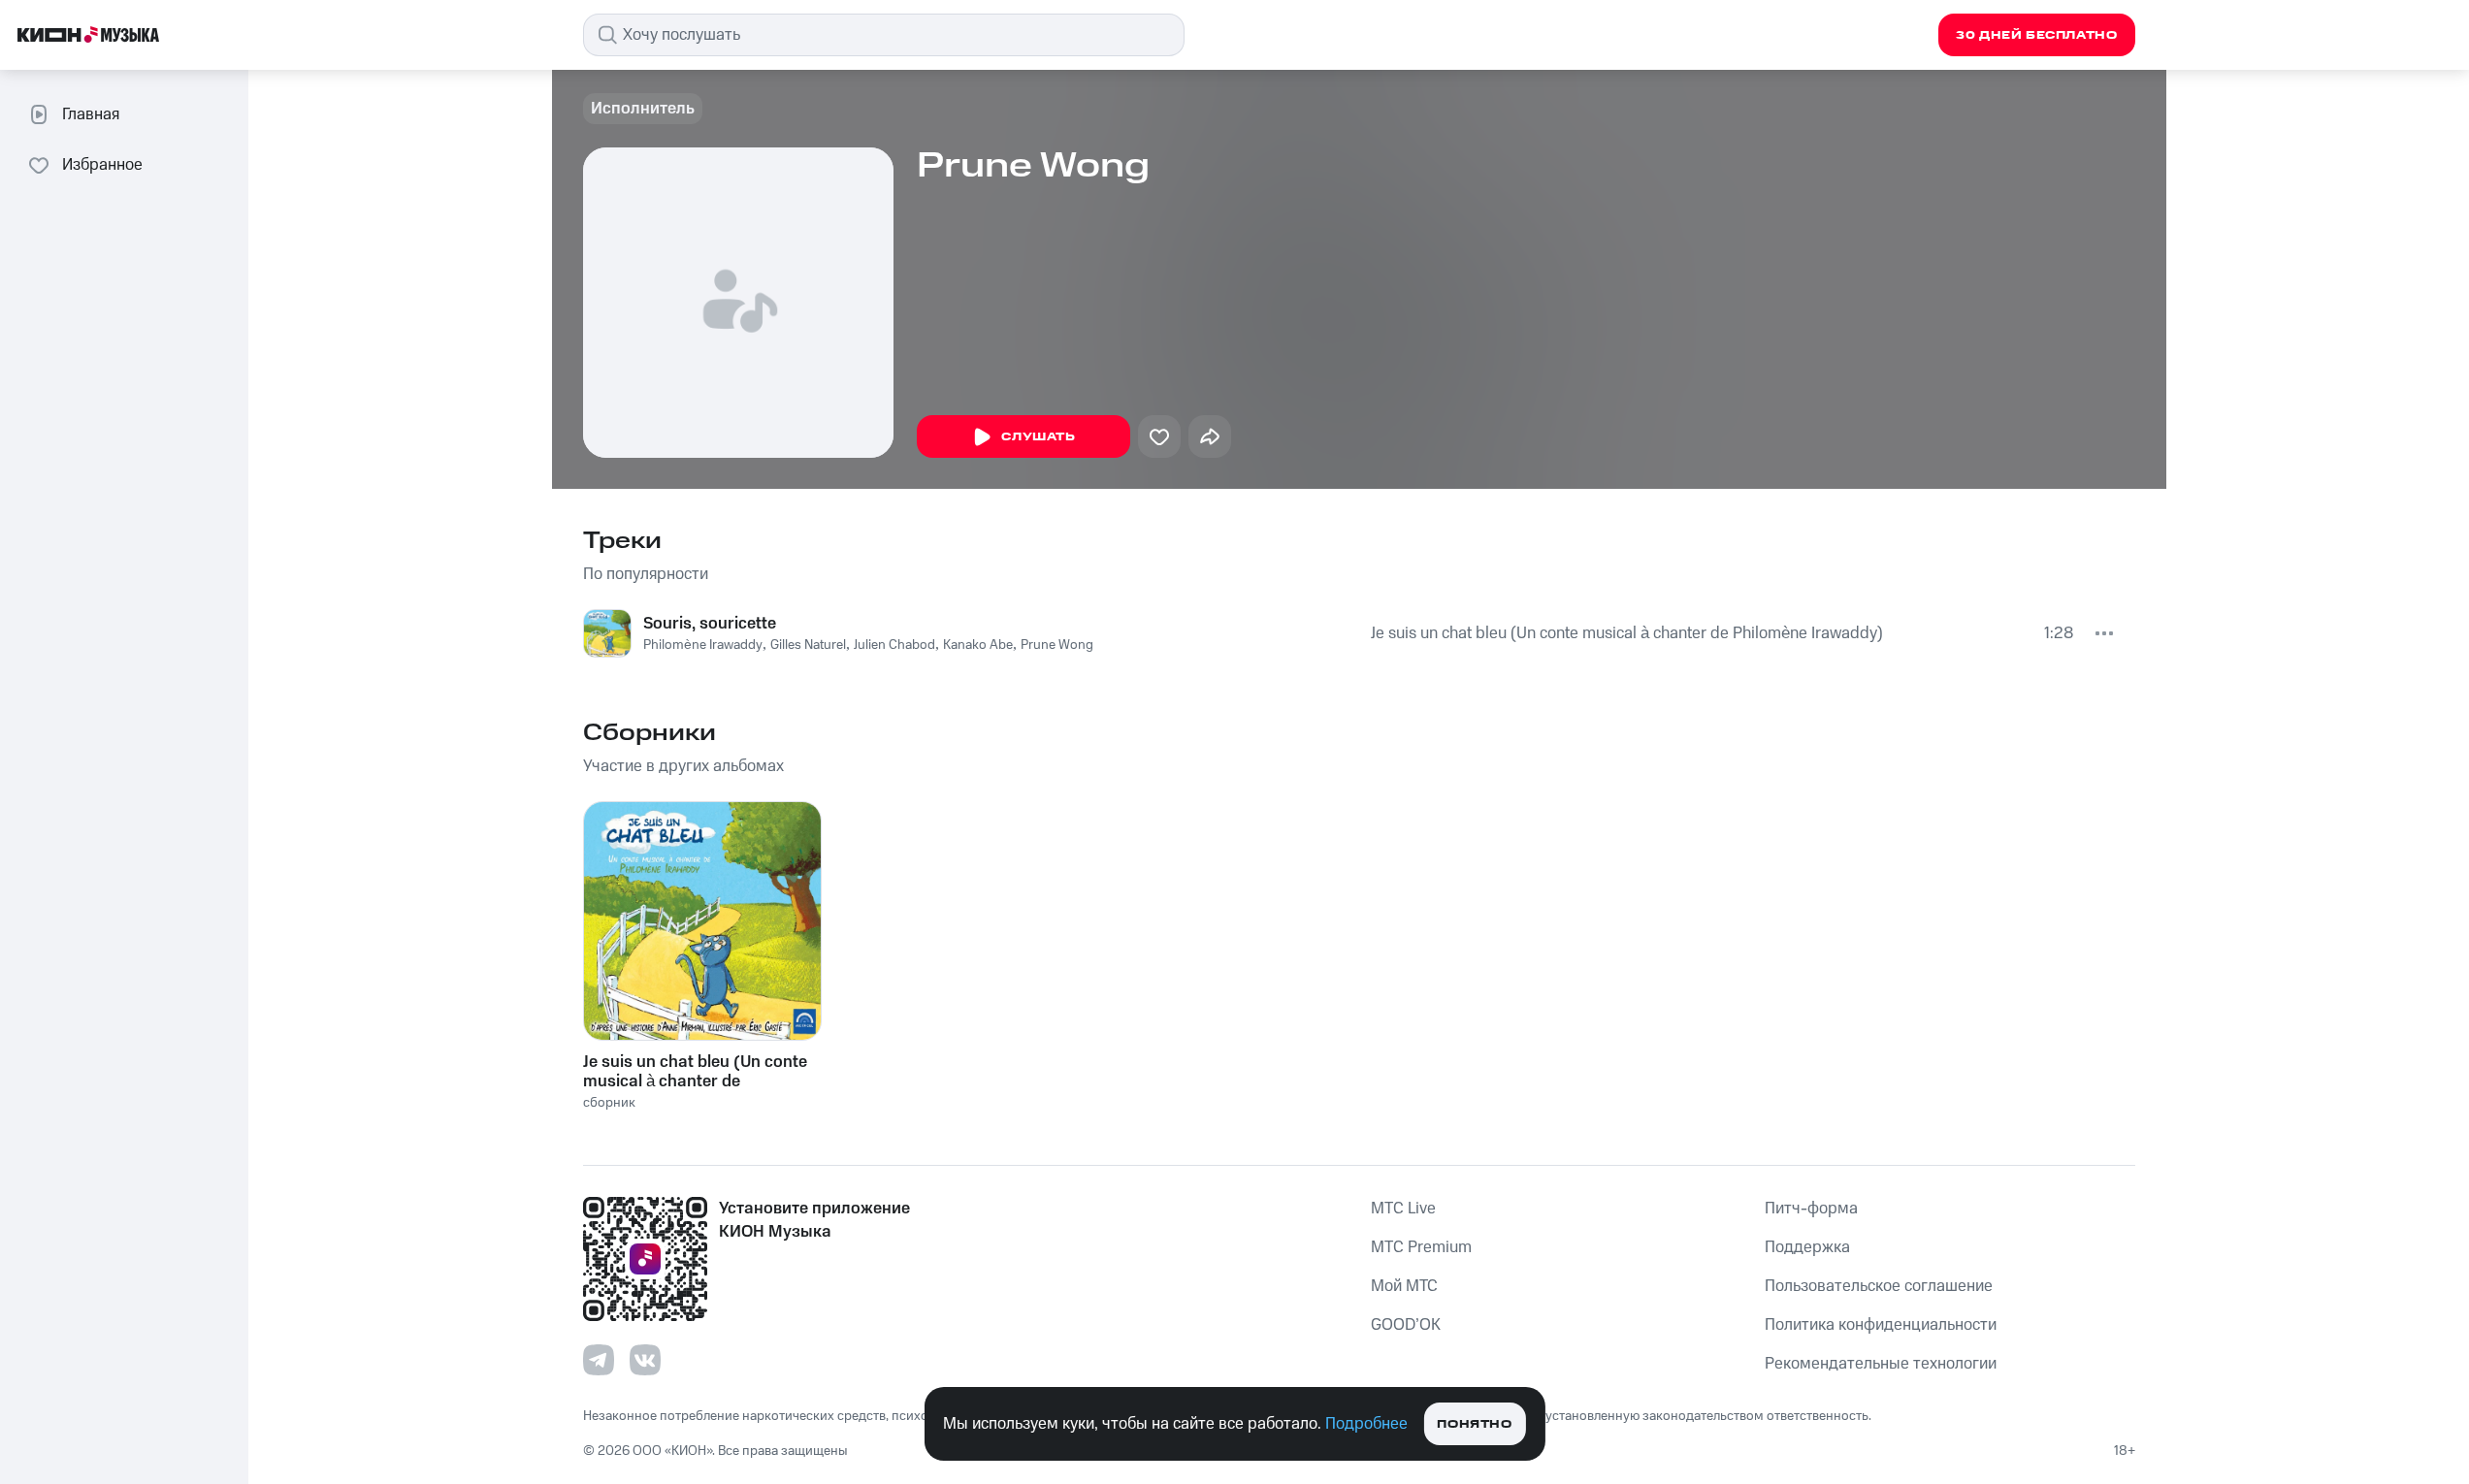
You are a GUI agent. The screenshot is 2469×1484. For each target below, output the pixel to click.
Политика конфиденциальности (1881, 1325)
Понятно (1474, 1424)
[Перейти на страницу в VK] (645, 1360)
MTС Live (1403, 1209)
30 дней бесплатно (2036, 35)
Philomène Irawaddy (703, 645)
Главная (91, 114)
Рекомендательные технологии (1881, 1364)
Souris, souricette (710, 624)
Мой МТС (1404, 1286)
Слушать (1038, 437)
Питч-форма (1811, 1209)
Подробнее (1366, 1424)
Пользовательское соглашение (1879, 1286)
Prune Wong (1057, 645)
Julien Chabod (894, 645)
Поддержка (1807, 1247)
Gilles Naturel (808, 645)
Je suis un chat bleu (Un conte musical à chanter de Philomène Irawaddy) (1627, 633)
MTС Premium (1421, 1247)
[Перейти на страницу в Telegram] (599, 1360)
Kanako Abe (978, 645)
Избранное (102, 165)
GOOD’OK (1406, 1325)
